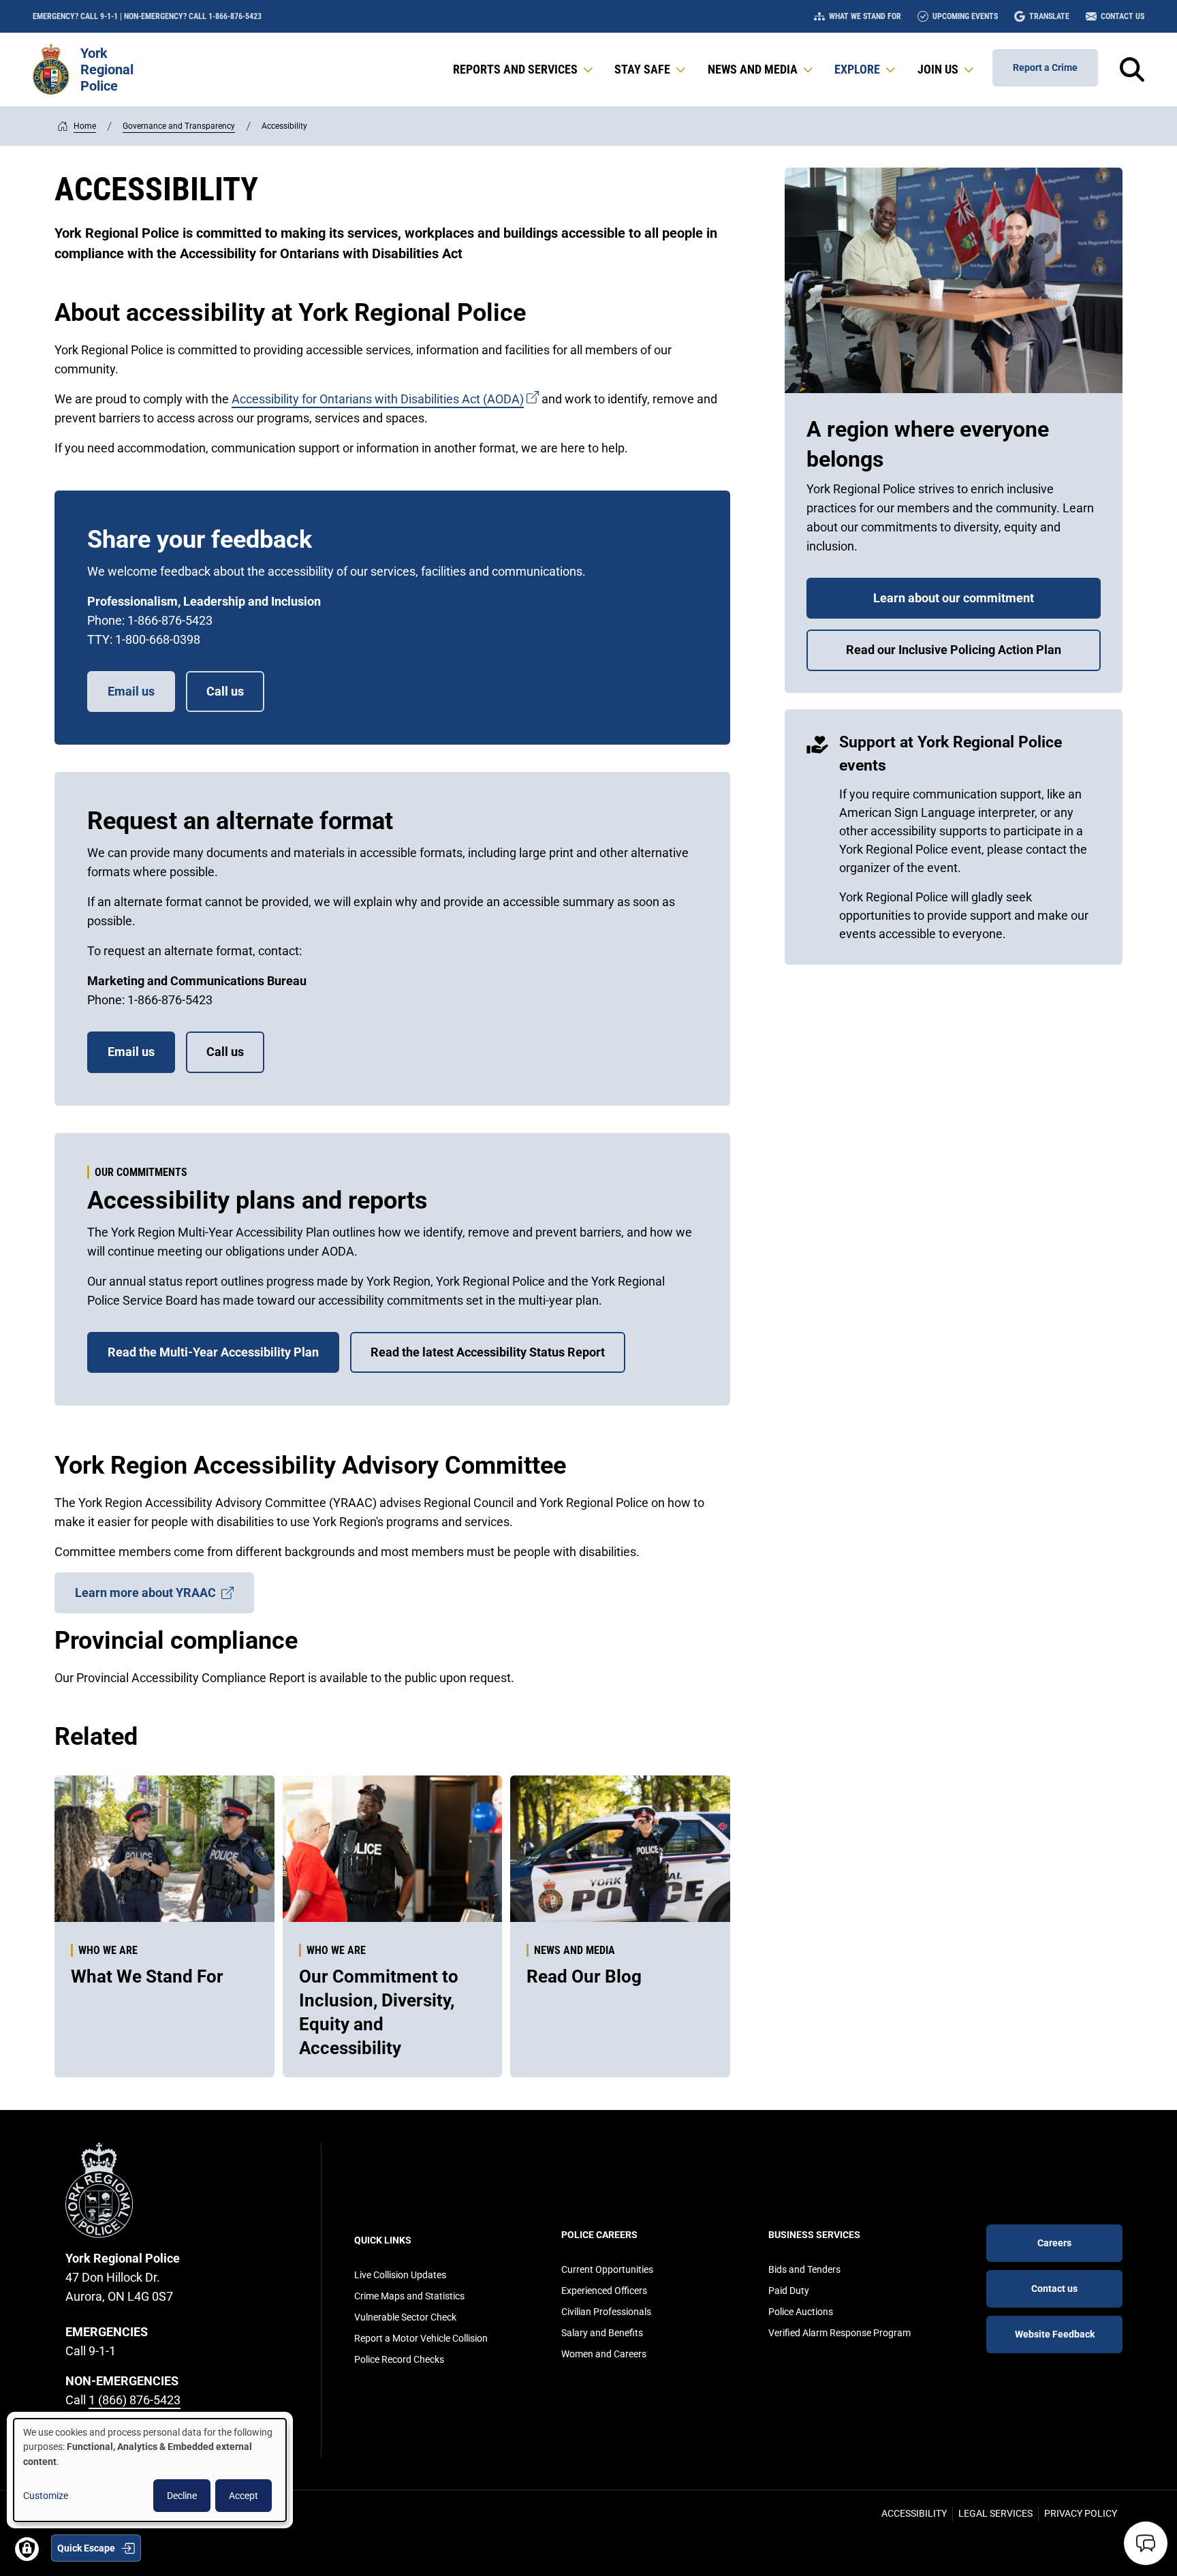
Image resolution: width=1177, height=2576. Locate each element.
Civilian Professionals (606, 2312)
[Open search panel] (1132, 69)
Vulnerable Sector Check (405, 2317)
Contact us (1054, 2288)
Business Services (814, 2235)
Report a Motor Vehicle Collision (421, 2338)
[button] (524, 69)
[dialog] (150, 2470)
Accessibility (914, 2513)
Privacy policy (1081, 2513)
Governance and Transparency (179, 126)
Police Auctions (801, 2312)
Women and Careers (604, 2354)
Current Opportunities (607, 2269)
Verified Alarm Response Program (839, 2333)
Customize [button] (46, 2496)
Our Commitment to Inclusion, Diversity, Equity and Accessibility (379, 2012)
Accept (244, 2496)
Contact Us (1123, 16)
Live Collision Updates (400, 2275)
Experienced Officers (604, 2291)
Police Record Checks (399, 2359)
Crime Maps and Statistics (409, 2296)
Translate (1049, 16)
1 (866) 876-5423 (135, 2400)
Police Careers (599, 2235)
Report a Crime (1045, 67)
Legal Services (995, 2513)
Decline (182, 2496)
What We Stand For (865, 16)
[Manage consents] (27, 2549)
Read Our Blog (584, 1976)
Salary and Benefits (602, 2333)
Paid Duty (789, 2291)
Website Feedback (1055, 2334)
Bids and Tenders (804, 2269)
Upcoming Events (965, 16)
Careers (1054, 2243)
